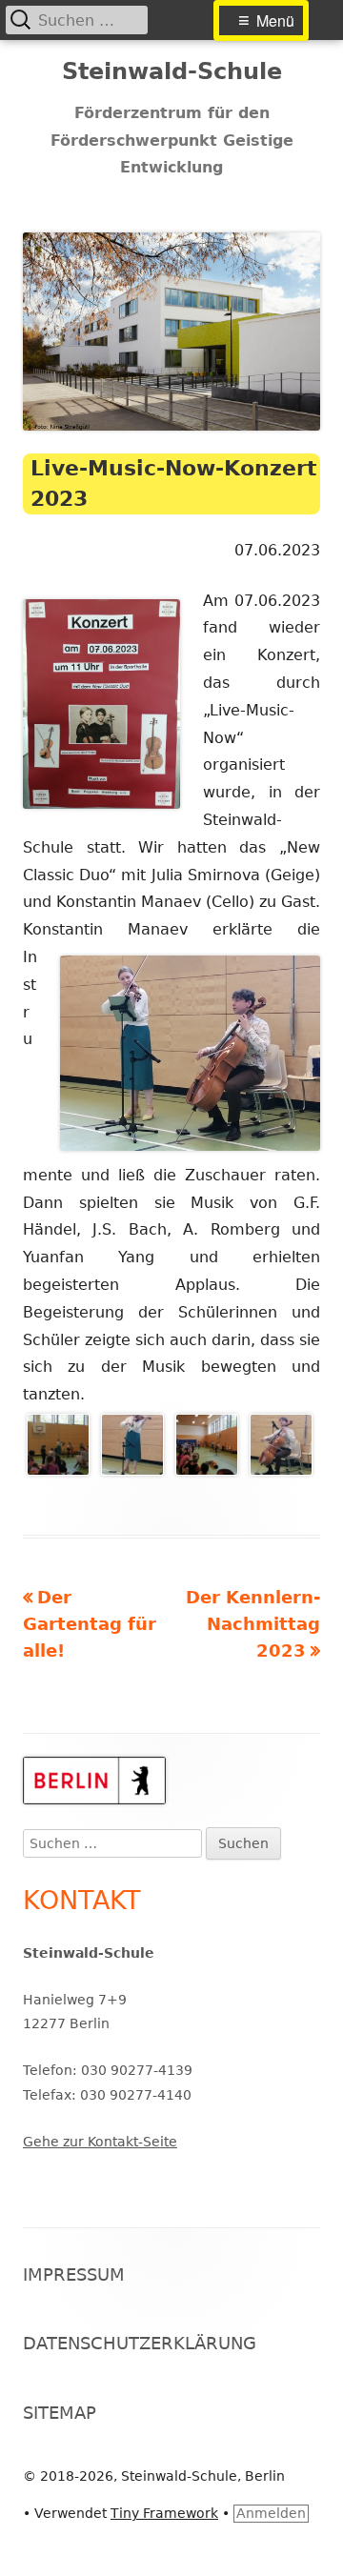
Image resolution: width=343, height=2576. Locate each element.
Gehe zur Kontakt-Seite (100, 2142)
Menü (275, 20)
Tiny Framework (164, 2513)
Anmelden (271, 2513)
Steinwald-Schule (172, 71)
